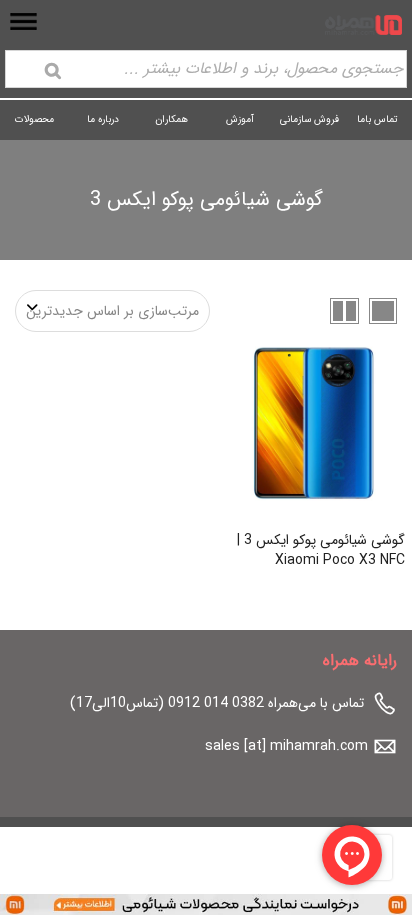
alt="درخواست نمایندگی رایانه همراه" (307, 904)
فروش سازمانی (309, 119)
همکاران (171, 119)
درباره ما (103, 119)
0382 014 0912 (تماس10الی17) (167, 703)
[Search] (53, 71)
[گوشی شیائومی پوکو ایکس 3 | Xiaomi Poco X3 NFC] (313, 423)
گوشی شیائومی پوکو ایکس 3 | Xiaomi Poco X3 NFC (321, 550)
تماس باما (377, 119)
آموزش (240, 119)
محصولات (34, 119)
